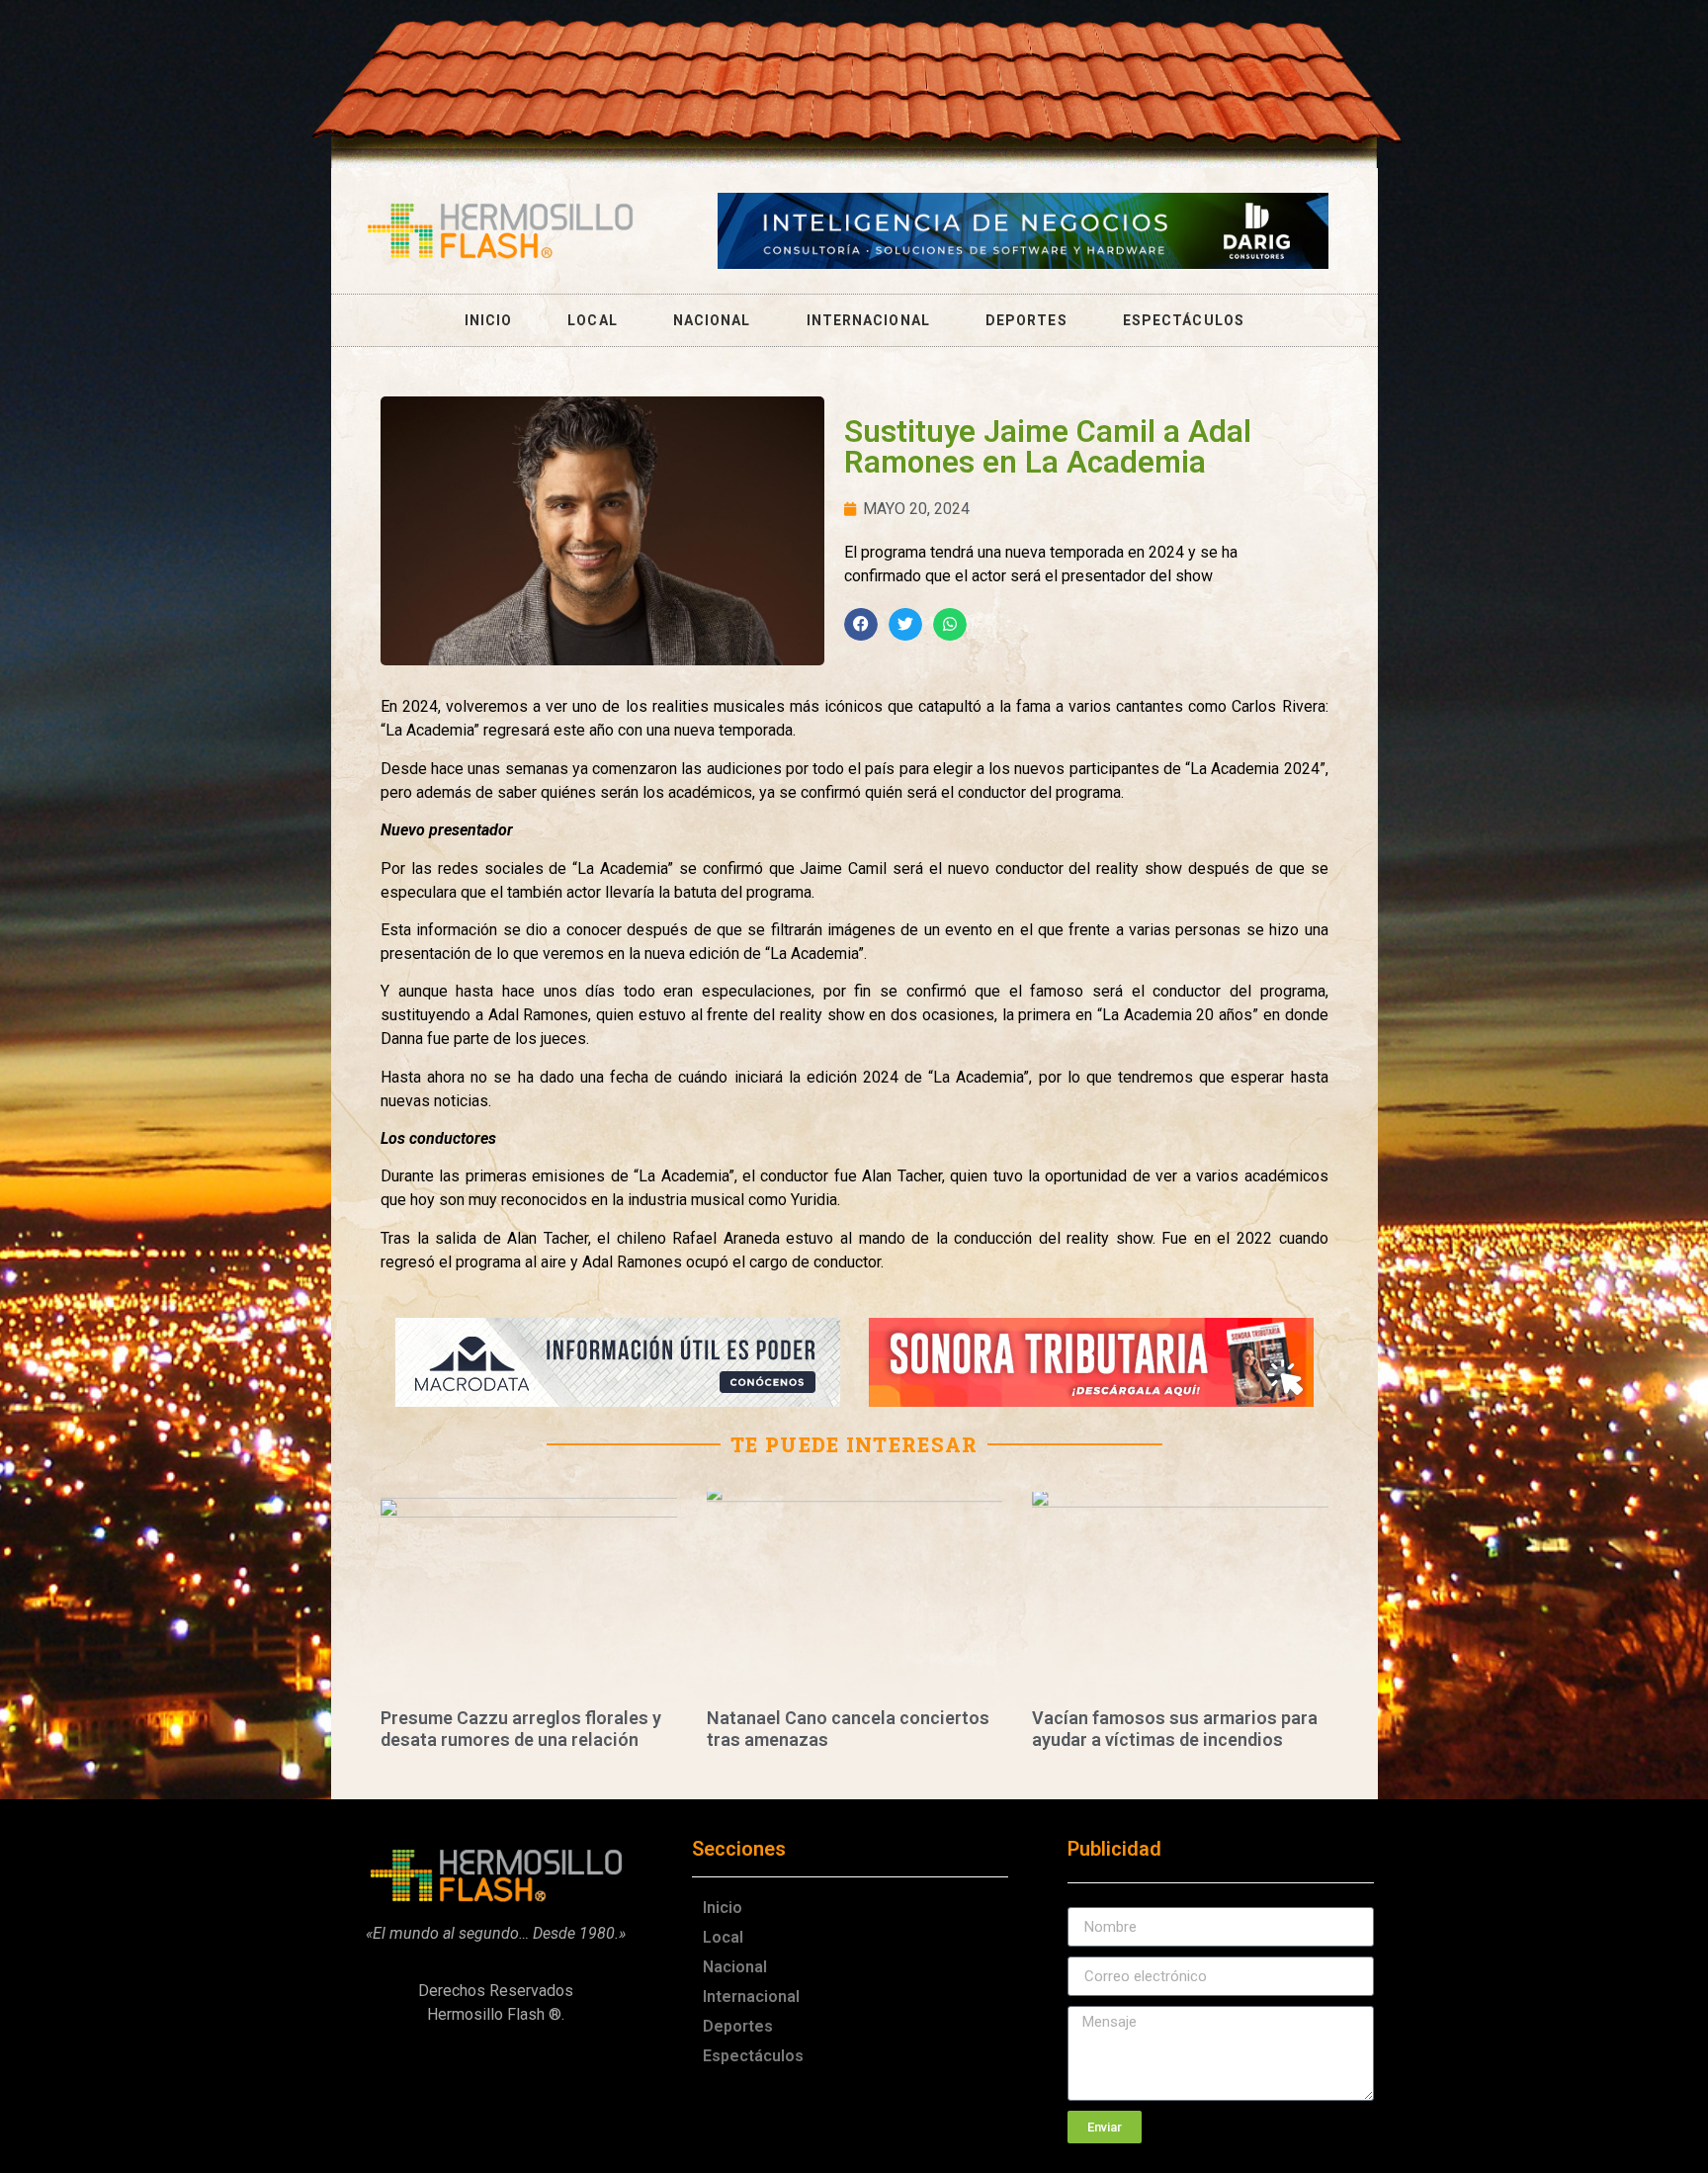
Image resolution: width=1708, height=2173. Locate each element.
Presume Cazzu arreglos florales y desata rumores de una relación (521, 1729)
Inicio (489, 320)
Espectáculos (1184, 320)
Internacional (868, 320)
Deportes (1026, 320)
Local (593, 320)
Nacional (712, 320)
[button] (861, 625)
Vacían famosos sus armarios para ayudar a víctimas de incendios (1175, 1729)
